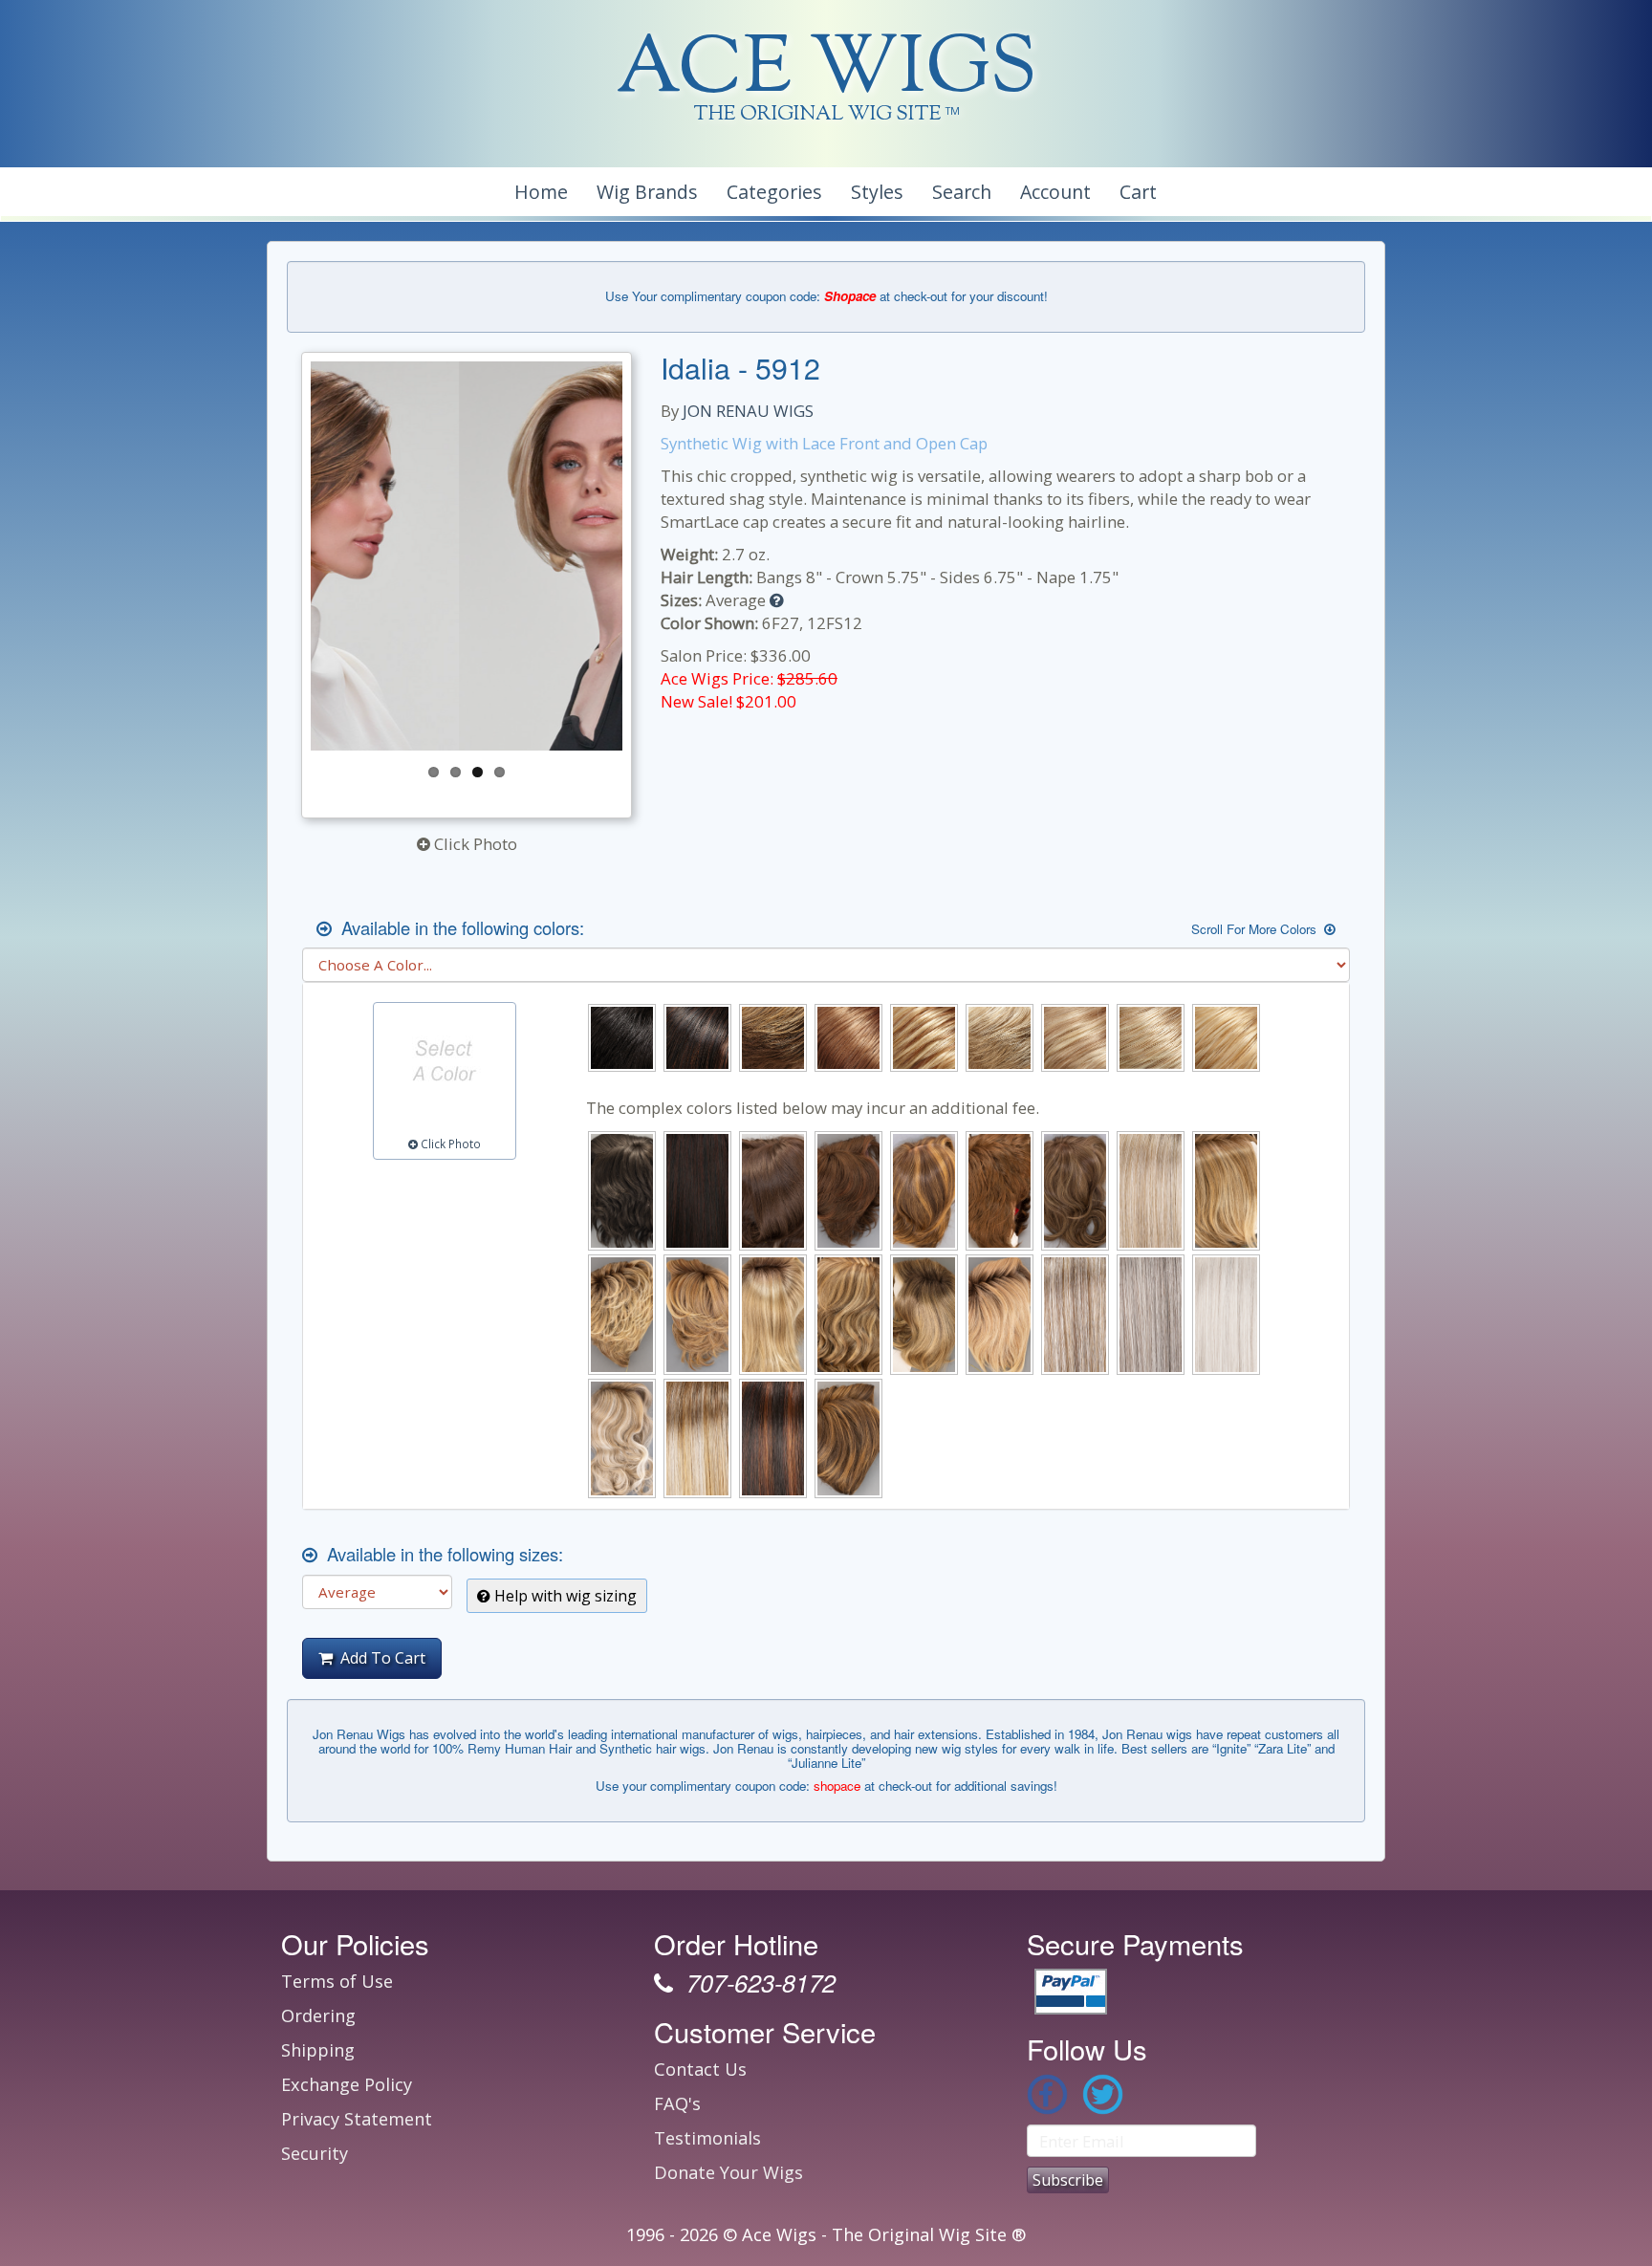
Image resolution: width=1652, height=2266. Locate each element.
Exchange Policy (347, 2084)
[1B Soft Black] (622, 1038)
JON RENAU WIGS (748, 411)
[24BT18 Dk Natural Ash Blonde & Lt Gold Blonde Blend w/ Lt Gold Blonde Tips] (848, 1314)
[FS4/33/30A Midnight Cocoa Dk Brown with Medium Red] (773, 1438)
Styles (877, 192)
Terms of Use (337, 1981)
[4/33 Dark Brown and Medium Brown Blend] (697, 1191)
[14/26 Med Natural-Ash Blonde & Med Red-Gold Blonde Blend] (924, 1038)
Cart (1138, 192)
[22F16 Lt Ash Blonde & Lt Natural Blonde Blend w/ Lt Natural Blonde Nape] (1000, 1038)
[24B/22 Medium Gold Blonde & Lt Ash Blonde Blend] (1075, 1038)
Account (1055, 192)
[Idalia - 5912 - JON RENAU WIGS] (467, 556)
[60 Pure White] (1226, 1314)
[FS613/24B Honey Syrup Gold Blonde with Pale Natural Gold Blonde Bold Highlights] (1226, 1038)
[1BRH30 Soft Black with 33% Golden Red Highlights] (697, 1038)
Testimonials (707, 2138)
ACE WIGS (826, 71)
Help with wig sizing (564, 1596)
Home (541, 192)
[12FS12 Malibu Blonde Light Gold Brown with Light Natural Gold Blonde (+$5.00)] (1226, 1191)
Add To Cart (379, 1658)
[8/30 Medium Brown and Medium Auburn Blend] (1000, 1191)
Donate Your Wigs (728, 2172)
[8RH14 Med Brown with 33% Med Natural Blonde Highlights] (1075, 1191)
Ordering (318, 2015)
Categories (774, 192)
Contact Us (700, 2069)
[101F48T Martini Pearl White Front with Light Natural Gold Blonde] (1151, 1191)
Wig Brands (647, 192)
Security (315, 2153)
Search (962, 192)
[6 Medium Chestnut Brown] (773, 1191)
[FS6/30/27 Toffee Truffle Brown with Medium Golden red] (848, 1438)
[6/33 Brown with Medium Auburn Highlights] (848, 1191)
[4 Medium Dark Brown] (622, 1191)
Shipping (318, 2050)
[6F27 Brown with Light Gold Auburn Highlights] (924, 1191)
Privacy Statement (357, 2119)
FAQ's (677, 2103)
